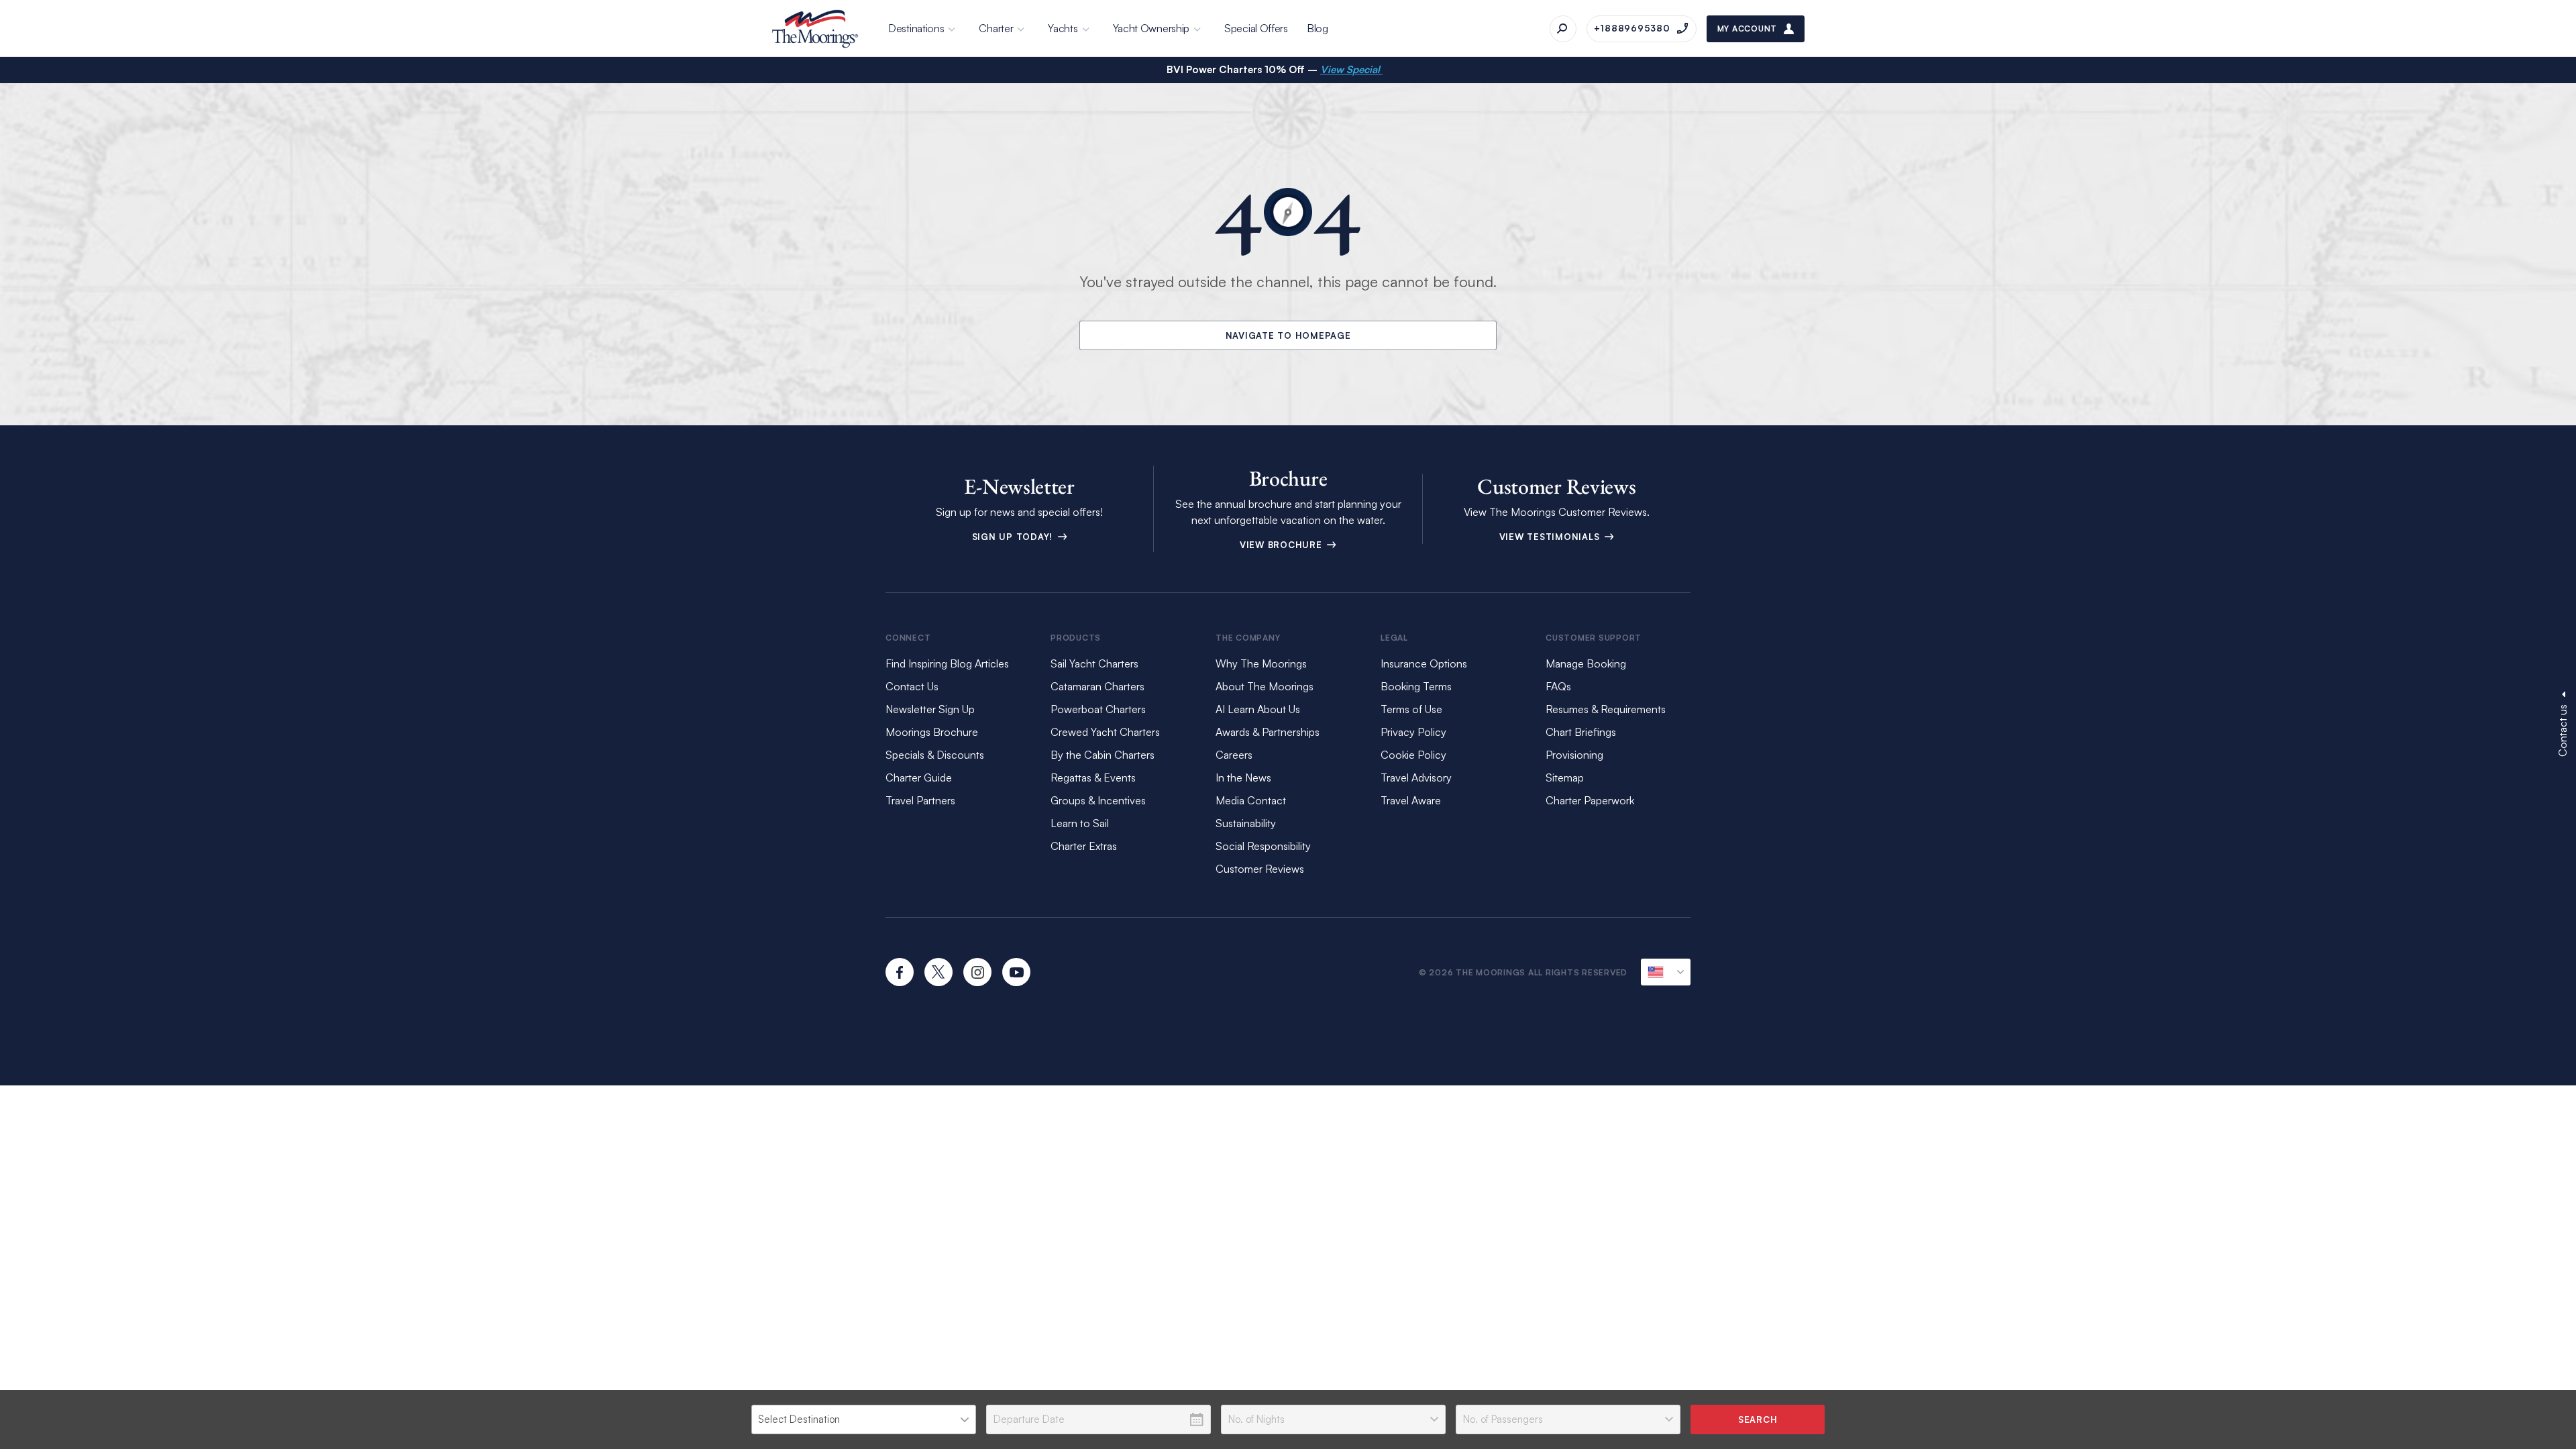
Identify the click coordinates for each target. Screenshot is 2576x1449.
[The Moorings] (815, 29)
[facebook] (900, 972)
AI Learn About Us (1258, 709)
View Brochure (1283, 545)
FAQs (1558, 686)
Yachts (1063, 28)
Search (1758, 1419)
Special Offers (1256, 28)
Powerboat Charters (1098, 709)
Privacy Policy (1413, 732)
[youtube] (1016, 972)
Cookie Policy (1413, 755)
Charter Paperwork (1590, 800)
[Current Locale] (1666, 972)
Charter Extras (1084, 846)
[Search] (1563, 29)
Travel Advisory (1416, 777)
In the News (1243, 777)
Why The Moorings (1261, 663)
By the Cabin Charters (1103, 755)
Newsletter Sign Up (930, 709)
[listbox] (864, 1419)
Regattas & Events (1093, 777)
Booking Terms (1416, 686)
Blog (1318, 28)
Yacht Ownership (1151, 28)
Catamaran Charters (1097, 686)
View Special (1351, 69)
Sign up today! (1014, 537)
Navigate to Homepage (1288, 335)
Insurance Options (1424, 663)
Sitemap (1565, 777)
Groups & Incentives (1098, 800)
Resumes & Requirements (1606, 709)
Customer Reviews (1260, 869)
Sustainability (1246, 823)
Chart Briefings (1581, 732)
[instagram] (977, 972)
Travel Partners (920, 800)
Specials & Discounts (935, 755)
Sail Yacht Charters (1094, 663)
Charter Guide (919, 777)
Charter (996, 28)
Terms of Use (1411, 709)
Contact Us (912, 686)
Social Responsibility (1263, 846)
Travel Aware (1411, 800)
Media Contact (1251, 800)
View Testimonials (1551, 537)
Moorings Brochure (932, 732)
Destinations (916, 28)
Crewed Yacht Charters (1105, 732)
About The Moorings (1265, 686)
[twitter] (938, 972)
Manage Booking (1586, 663)
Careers (1234, 755)
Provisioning (1574, 755)
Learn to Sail (1082, 823)
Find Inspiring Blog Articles (947, 663)
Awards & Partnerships (1268, 732)
